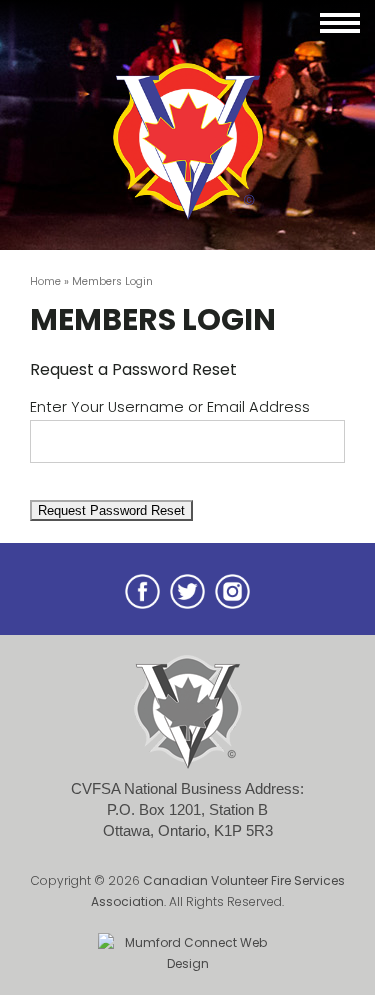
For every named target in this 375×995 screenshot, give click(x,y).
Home (45, 281)
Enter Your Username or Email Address (170, 407)
